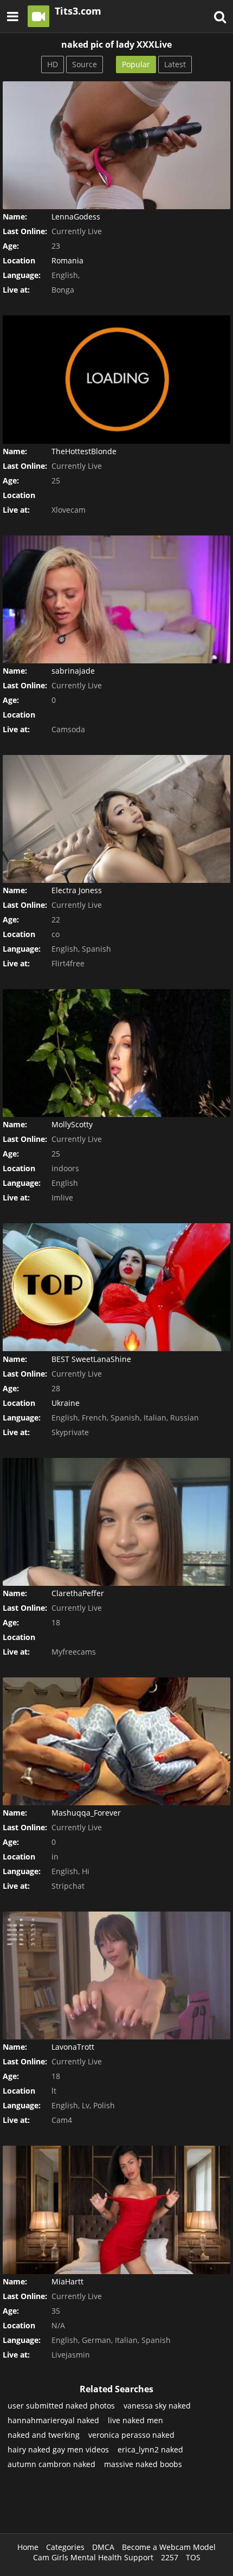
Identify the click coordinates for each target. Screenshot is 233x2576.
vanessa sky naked (157, 2406)
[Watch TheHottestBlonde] (116, 379)
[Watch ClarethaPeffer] (116, 1522)
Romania (67, 260)
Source (85, 64)
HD (53, 64)
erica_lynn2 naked (150, 2449)
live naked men (135, 2420)
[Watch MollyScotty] (116, 1053)
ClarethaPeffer (78, 1593)
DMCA (103, 2547)
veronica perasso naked (131, 2435)
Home (28, 2547)
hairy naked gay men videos (58, 2449)
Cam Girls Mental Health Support (93, 2557)
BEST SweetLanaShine (91, 1359)
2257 (170, 2557)
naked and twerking (44, 2435)
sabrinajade (73, 671)
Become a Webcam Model (169, 2547)
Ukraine (66, 1403)
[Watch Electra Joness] (116, 819)
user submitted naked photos (61, 2406)
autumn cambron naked (51, 2464)
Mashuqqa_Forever (86, 1813)
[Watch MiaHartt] (116, 2210)
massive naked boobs (143, 2464)
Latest (175, 64)
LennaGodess (76, 217)
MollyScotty (72, 1124)
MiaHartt (67, 2281)
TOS (193, 2557)
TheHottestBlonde (84, 451)
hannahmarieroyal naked (53, 2420)
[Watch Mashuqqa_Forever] (116, 1741)
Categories (65, 2547)
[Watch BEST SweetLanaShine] (116, 1287)
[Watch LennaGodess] (116, 145)
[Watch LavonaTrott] (116, 1975)
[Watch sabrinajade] (116, 599)
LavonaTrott (73, 2047)
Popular (136, 64)
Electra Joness (77, 890)
